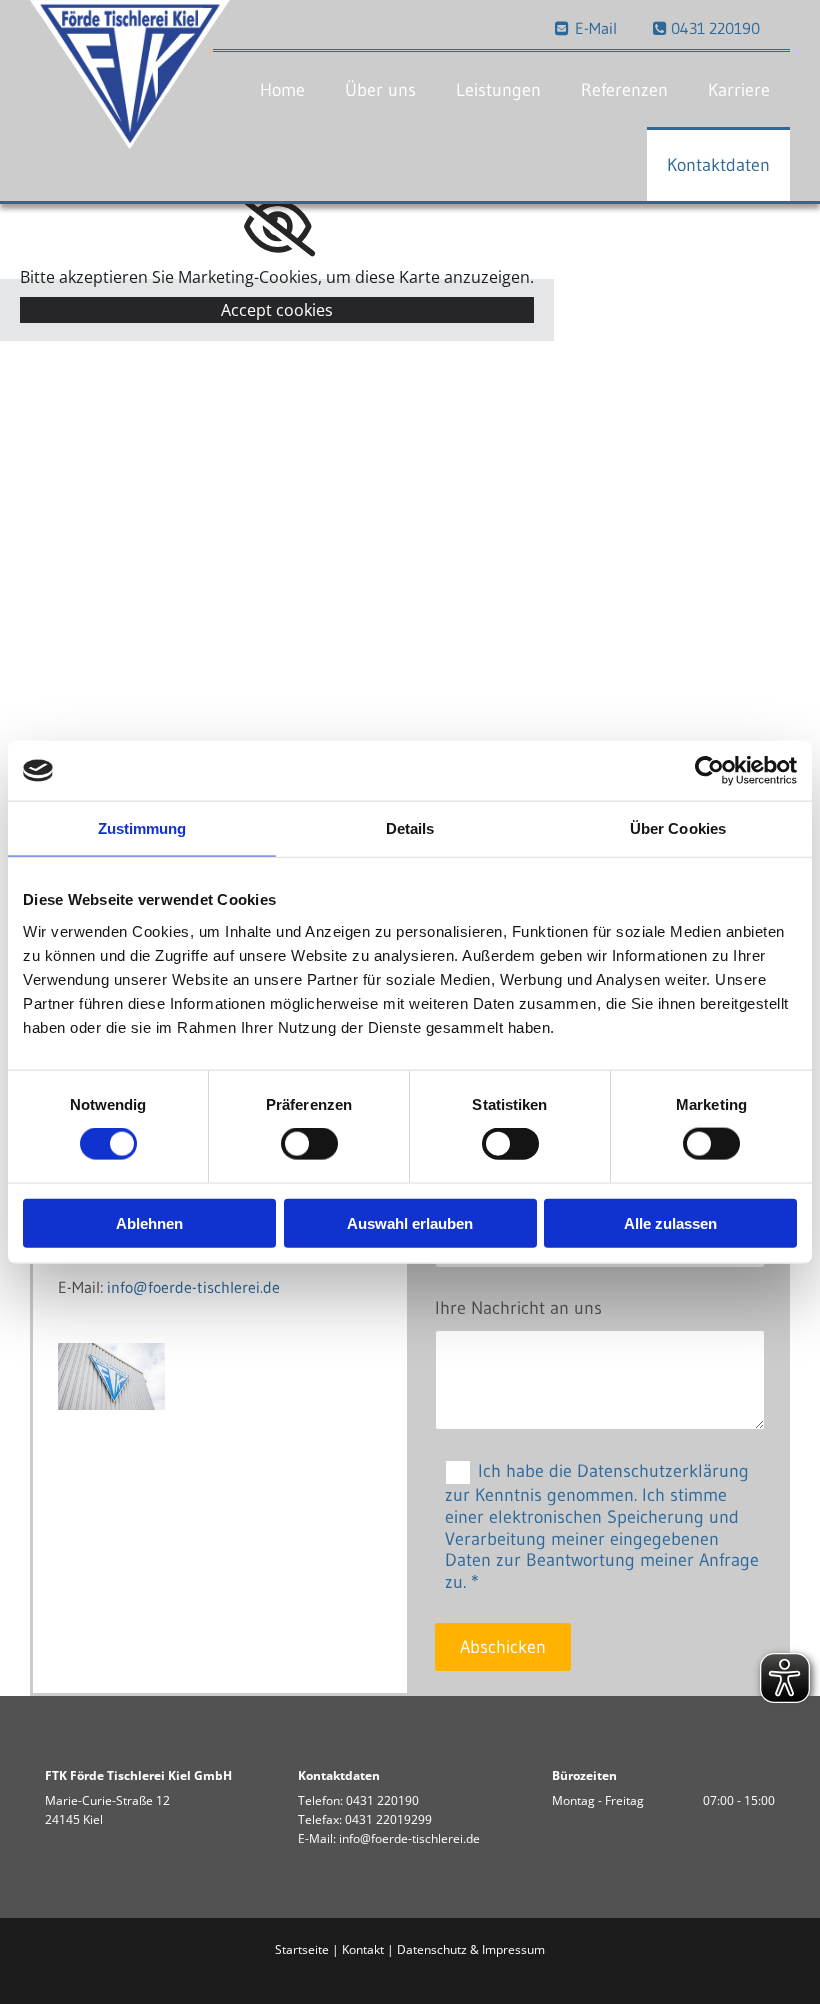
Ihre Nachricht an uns (518, 1308)
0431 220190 (382, 1800)
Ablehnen (149, 1222)
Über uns (380, 90)
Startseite (302, 1949)
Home (282, 90)
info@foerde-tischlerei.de (193, 1287)
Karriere (739, 90)
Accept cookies (277, 310)
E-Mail (586, 28)
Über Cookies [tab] (678, 828)
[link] (277, 227)
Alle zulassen (670, 1222)
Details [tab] (410, 828)
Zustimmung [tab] (142, 828)
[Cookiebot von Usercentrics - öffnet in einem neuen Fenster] (709, 771)
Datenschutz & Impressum (471, 1949)
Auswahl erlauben (410, 1222)
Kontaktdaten (718, 165)
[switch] (309, 1144)
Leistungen (498, 90)
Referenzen (624, 90)
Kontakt (363, 1949)
